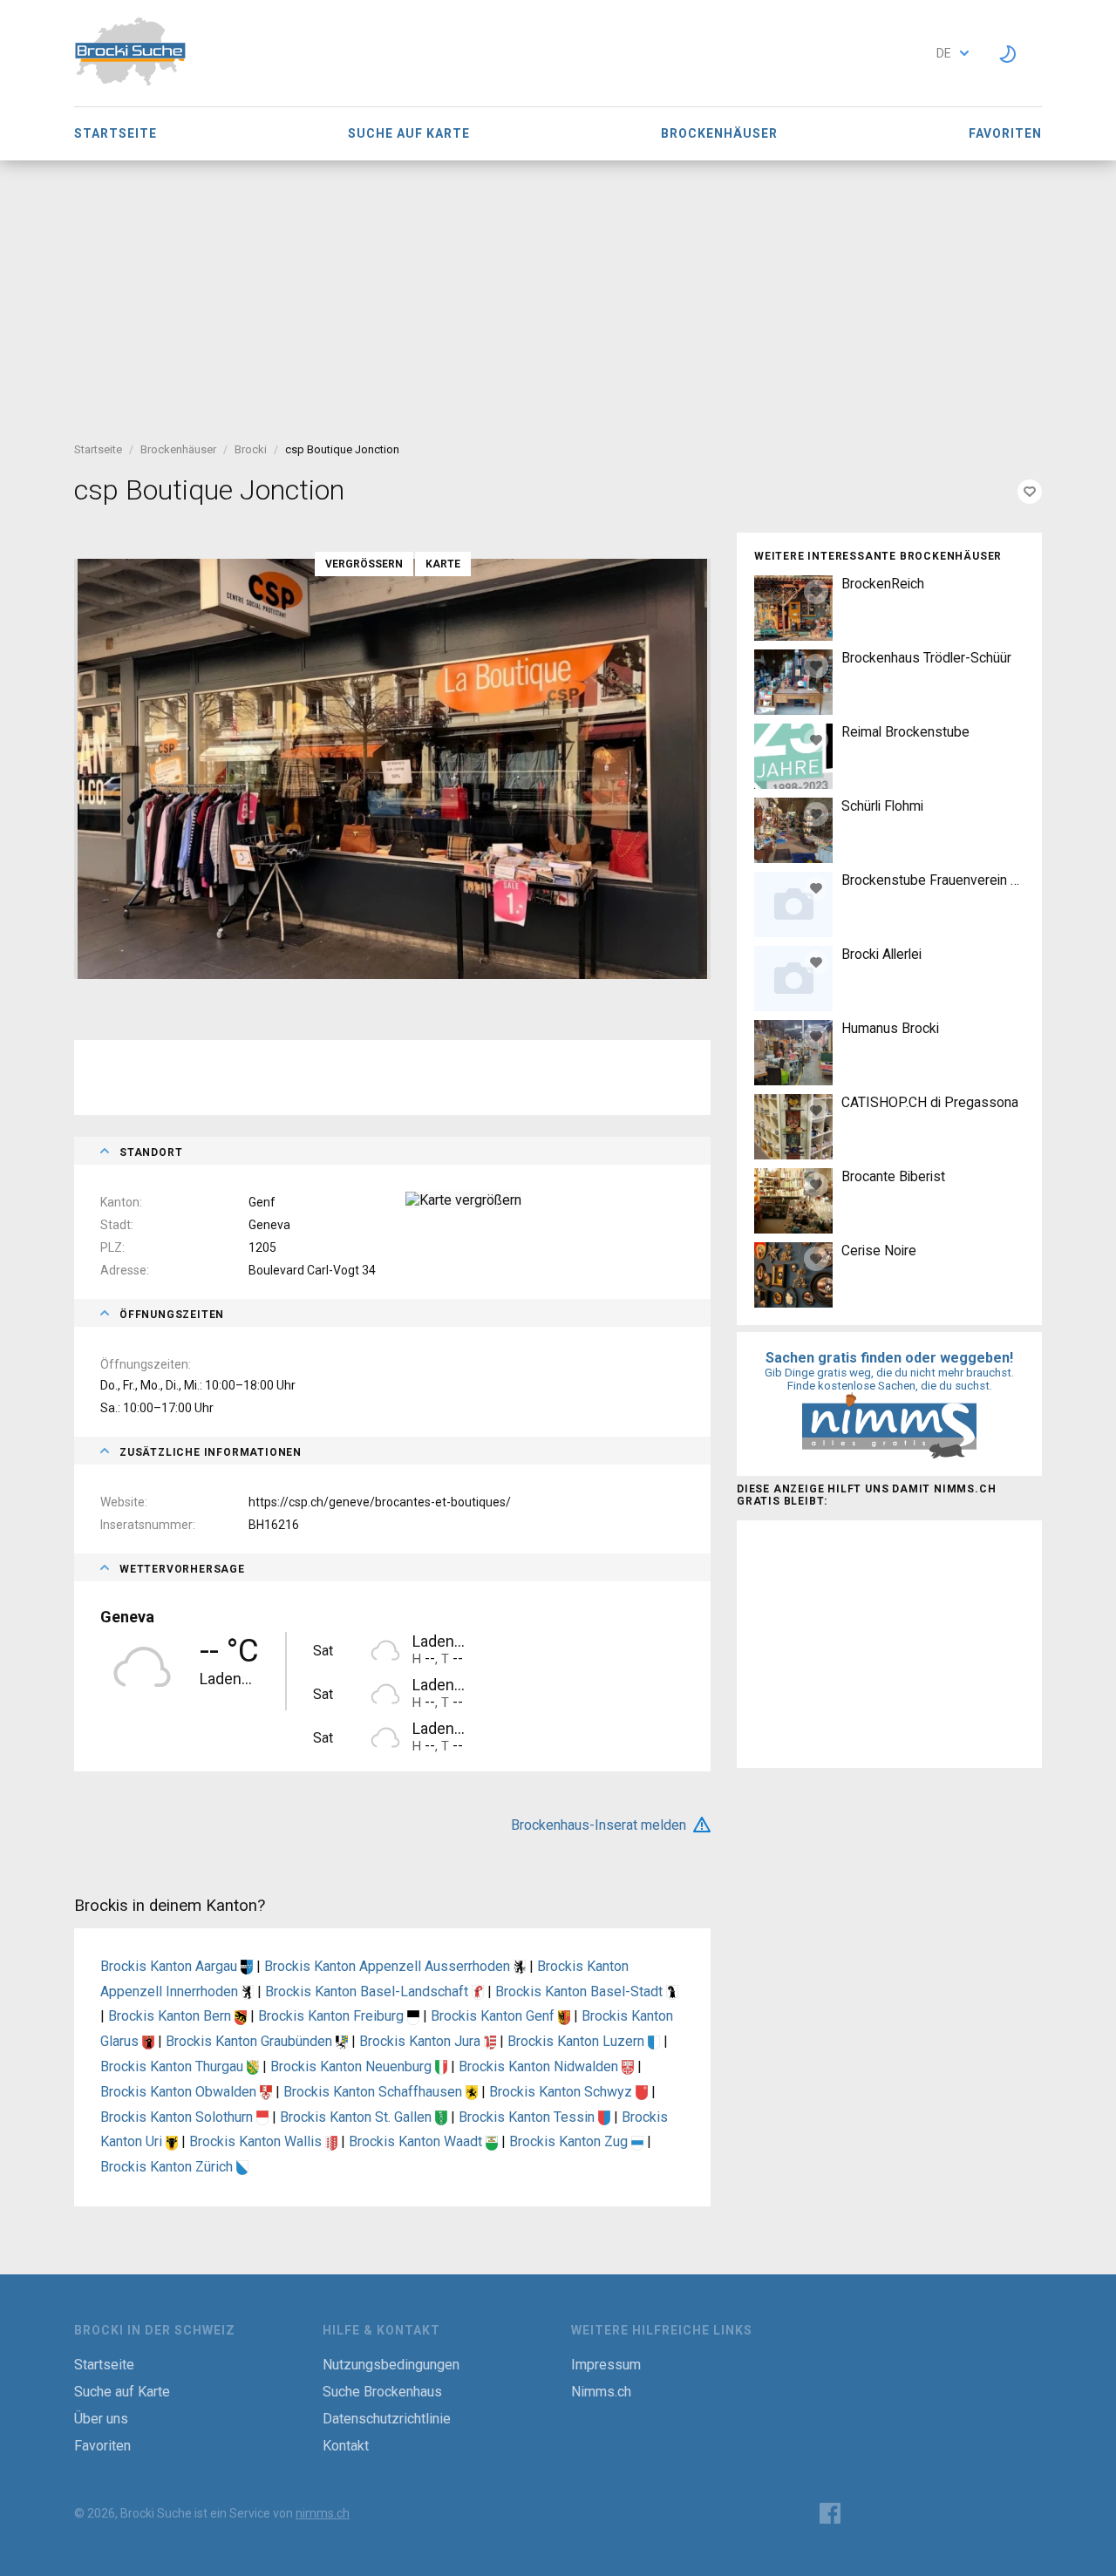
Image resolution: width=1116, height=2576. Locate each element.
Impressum (606, 2365)
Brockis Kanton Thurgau (174, 2066)
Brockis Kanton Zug (570, 2141)
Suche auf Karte (409, 133)
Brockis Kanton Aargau (170, 1966)
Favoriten (1005, 133)
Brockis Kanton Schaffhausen (374, 2092)
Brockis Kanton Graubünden (251, 2041)
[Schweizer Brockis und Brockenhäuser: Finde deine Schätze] (130, 82)
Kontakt (346, 2446)
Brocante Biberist (893, 1176)
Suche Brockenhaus (382, 2392)
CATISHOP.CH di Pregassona (930, 1102)
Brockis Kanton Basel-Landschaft (368, 1991)
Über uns (101, 2419)
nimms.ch (323, 2513)
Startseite (116, 133)
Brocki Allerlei (881, 954)
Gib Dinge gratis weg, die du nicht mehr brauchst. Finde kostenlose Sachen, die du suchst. (889, 1379)
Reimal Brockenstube (905, 732)
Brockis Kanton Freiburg (333, 2016)
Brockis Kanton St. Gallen (357, 2117)
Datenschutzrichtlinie (387, 2419)
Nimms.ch (601, 2392)
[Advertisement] (558, 291)
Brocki (251, 449)
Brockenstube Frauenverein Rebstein (933, 880)
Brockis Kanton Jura (422, 2041)
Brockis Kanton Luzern (578, 2041)
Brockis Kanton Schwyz (562, 2092)
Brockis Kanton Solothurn (178, 2117)
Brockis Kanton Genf (494, 2016)
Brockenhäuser (719, 133)
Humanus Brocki (890, 1028)
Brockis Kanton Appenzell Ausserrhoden (389, 1966)
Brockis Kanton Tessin (528, 2117)
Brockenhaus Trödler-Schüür (926, 658)
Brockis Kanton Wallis (257, 2141)
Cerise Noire (879, 1251)
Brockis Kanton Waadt (417, 2141)
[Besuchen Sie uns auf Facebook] (830, 2513)
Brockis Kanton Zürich (168, 2167)
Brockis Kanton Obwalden (180, 2092)
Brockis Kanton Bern (171, 2016)
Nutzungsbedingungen (391, 2365)
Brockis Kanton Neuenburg (353, 2066)
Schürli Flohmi (882, 806)
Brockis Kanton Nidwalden (540, 2066)
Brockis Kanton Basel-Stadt (581, 1991)
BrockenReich (883, 584)
